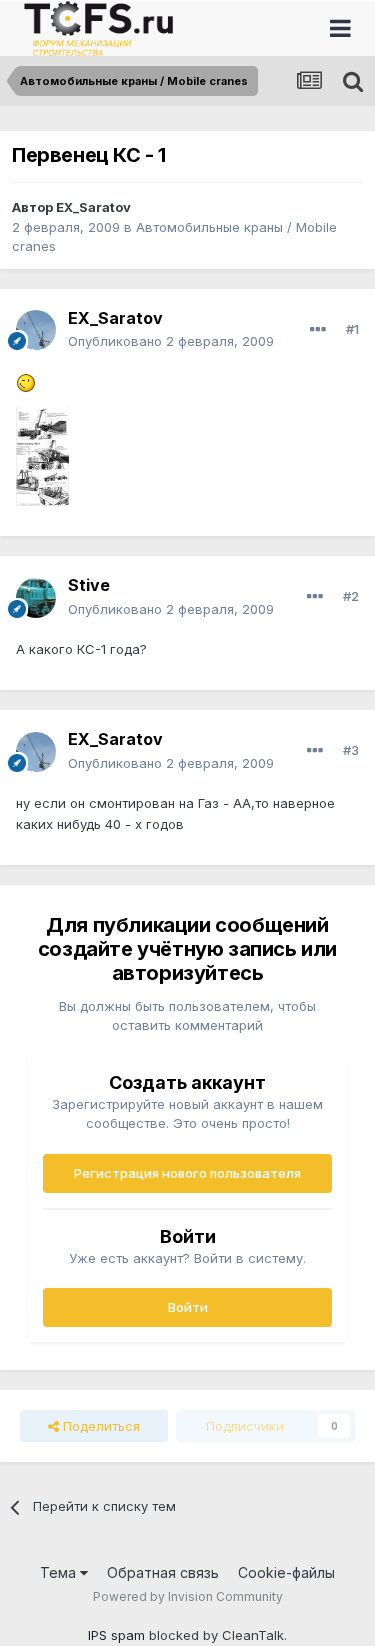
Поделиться (99, 1426)
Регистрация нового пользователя (187, 1173)
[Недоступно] (42, 455)
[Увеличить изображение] (26, 382)
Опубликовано (171, 341)
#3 (351, 750)
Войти (188, 1307)
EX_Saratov (93, 207)
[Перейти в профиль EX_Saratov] (36, 330)
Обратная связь (163, 1572)
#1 (352, 329)
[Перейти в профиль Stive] (36, 598)
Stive (89, 585)
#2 (351, 596)
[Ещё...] (318, 330)
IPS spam (116, 1635)
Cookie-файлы (286, 1572)
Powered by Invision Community (188, 1596)
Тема (60, 1572)
